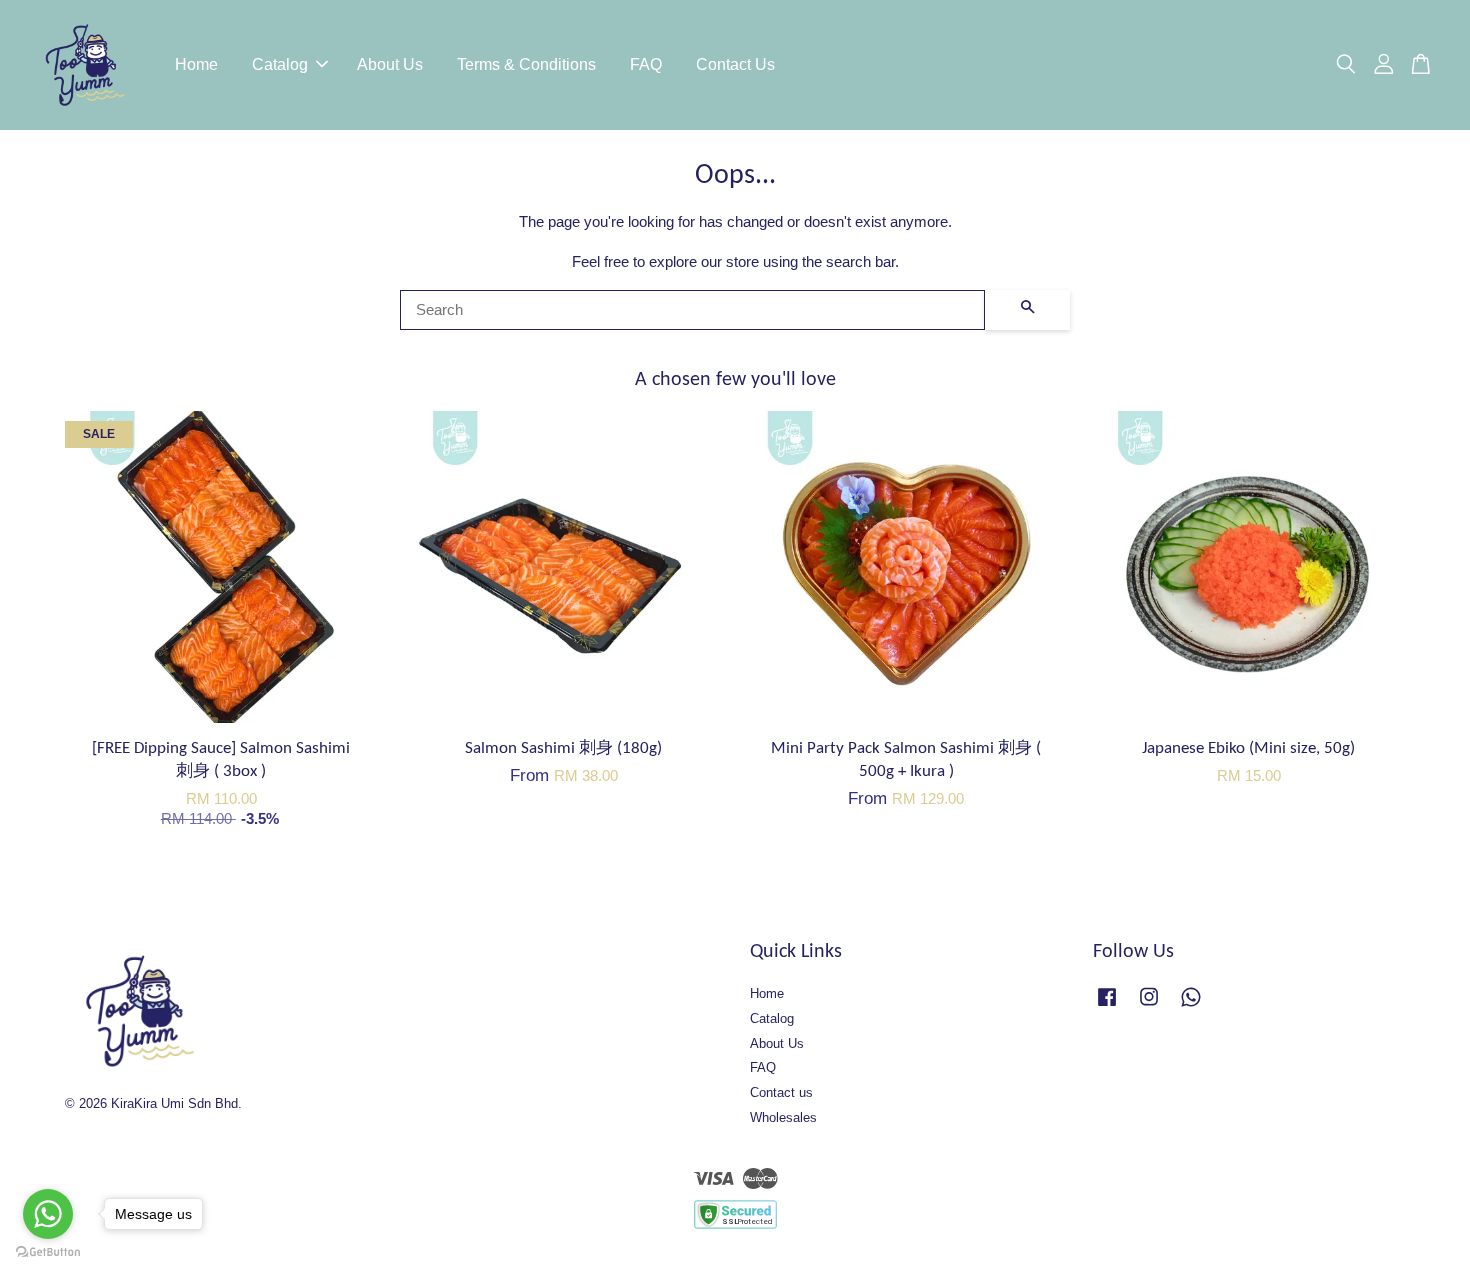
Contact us (781, 1092)
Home (196, 64)
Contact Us (735, 64)
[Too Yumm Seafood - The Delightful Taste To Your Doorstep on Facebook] (1107, 1006)
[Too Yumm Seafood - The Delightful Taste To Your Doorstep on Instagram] (1149, 1006)
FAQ (646, 64)
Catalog (280, 64)
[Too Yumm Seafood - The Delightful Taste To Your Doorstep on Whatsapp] (1191, 1006)
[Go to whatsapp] (48, 1214)
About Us (390, 64)
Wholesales (783, 1117)
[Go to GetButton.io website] (48, 1252)
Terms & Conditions (526, 64)
